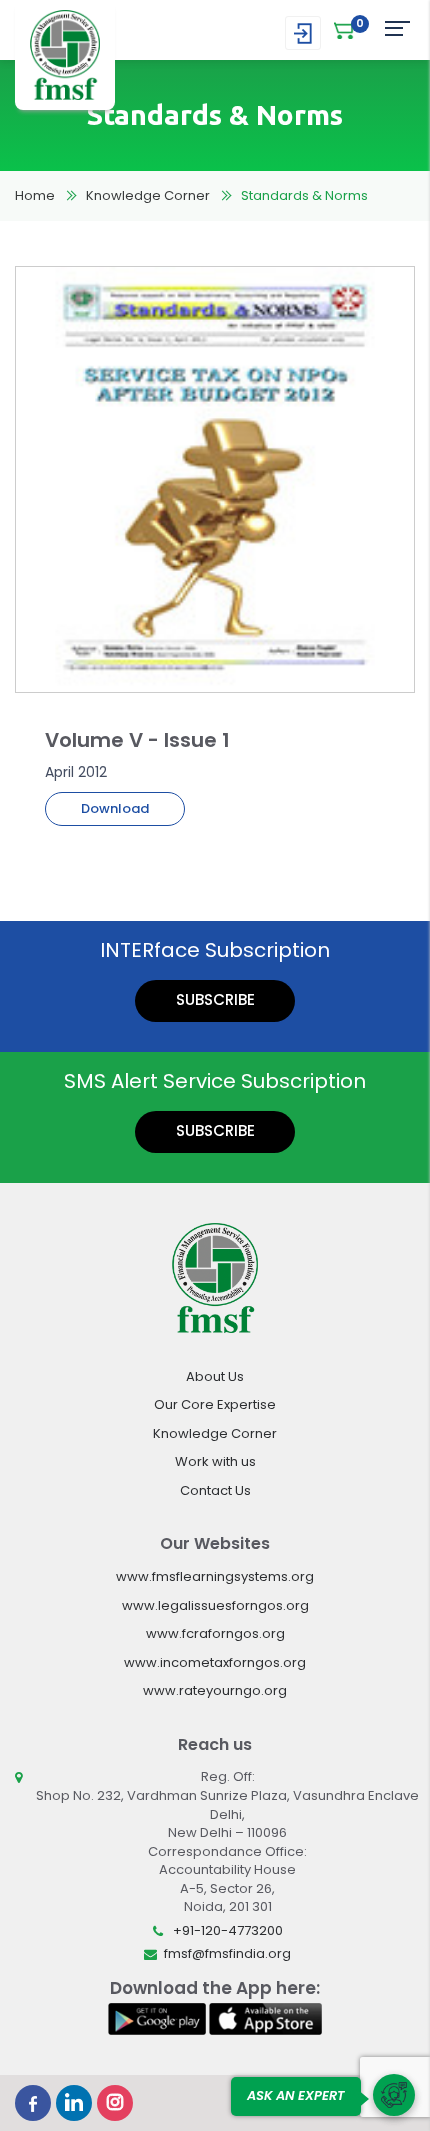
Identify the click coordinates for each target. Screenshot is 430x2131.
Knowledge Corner (148, 195)
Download (115, 808)
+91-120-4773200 (228, 1930)
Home (35, 195)
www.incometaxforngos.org (215, 1662)
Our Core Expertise (215, 1404)
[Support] (394, 2095)
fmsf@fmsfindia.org (227, 1953)
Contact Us (215, 1490)
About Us (215, 1376)
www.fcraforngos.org (215, 1633)
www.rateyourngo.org (215, 1690)
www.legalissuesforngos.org (215, 1605)
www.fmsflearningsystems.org (215, 1576)
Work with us (215, 1461)
